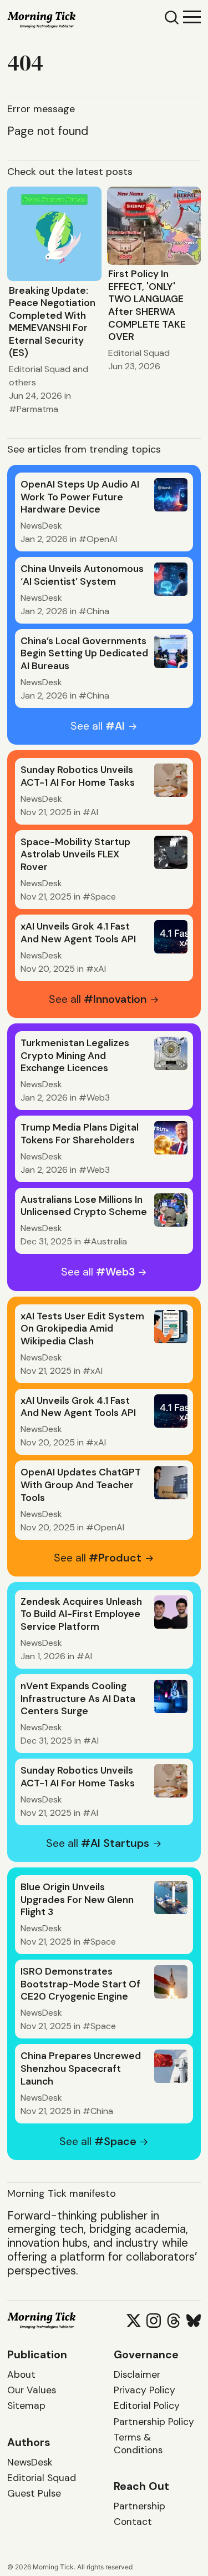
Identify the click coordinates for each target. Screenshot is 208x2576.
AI (94, 812)
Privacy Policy (144, 2390)
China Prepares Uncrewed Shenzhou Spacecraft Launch (81, 2068)
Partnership (139, 2506)
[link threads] (174, 2321)
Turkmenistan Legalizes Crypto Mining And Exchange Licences (75, 1055)
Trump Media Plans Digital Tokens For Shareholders (80, 1134)
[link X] (134, 2321)
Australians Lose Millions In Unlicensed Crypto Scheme (84, 1206)
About (21, 2374)
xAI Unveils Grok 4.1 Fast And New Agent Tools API (78, 933)
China (98, 611)
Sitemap (26, 2406)
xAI (100, 969)
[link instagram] (154, 2321)
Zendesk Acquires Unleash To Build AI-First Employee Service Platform (81, 1614)
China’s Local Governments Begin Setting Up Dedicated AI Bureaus (84, 653)
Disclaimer (137, 2374)
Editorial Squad (40, 369)
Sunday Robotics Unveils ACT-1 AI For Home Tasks (78, 776)
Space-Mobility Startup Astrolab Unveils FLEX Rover (75, 854)
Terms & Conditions (138, 2444)
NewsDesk (41, 526)
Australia (109, 1241)
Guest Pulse (34, 2493)
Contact (133, 2522)
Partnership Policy (154, 2422)
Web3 (98, 1098)
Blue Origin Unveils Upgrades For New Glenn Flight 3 (77, 1899)
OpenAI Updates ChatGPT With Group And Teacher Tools (81, 1485)
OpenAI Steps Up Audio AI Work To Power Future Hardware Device (80, 497)
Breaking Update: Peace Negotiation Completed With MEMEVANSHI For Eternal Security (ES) (52, 322)
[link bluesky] (194, 2321)
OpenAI (102, 539)
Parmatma (37, 409)
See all (98, 726)
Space (103, 897)
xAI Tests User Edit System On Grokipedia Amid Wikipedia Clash (82, 1329)
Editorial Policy (147, 2406)
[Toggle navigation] (192, 16)
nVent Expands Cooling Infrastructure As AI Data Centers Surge (78, 1698)
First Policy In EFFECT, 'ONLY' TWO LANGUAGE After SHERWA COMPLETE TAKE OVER (147, 305)
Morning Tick (53, 2567)
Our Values (32, 2390)
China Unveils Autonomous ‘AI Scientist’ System (82, 575)
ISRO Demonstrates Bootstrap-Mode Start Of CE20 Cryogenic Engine (80, 1984)
